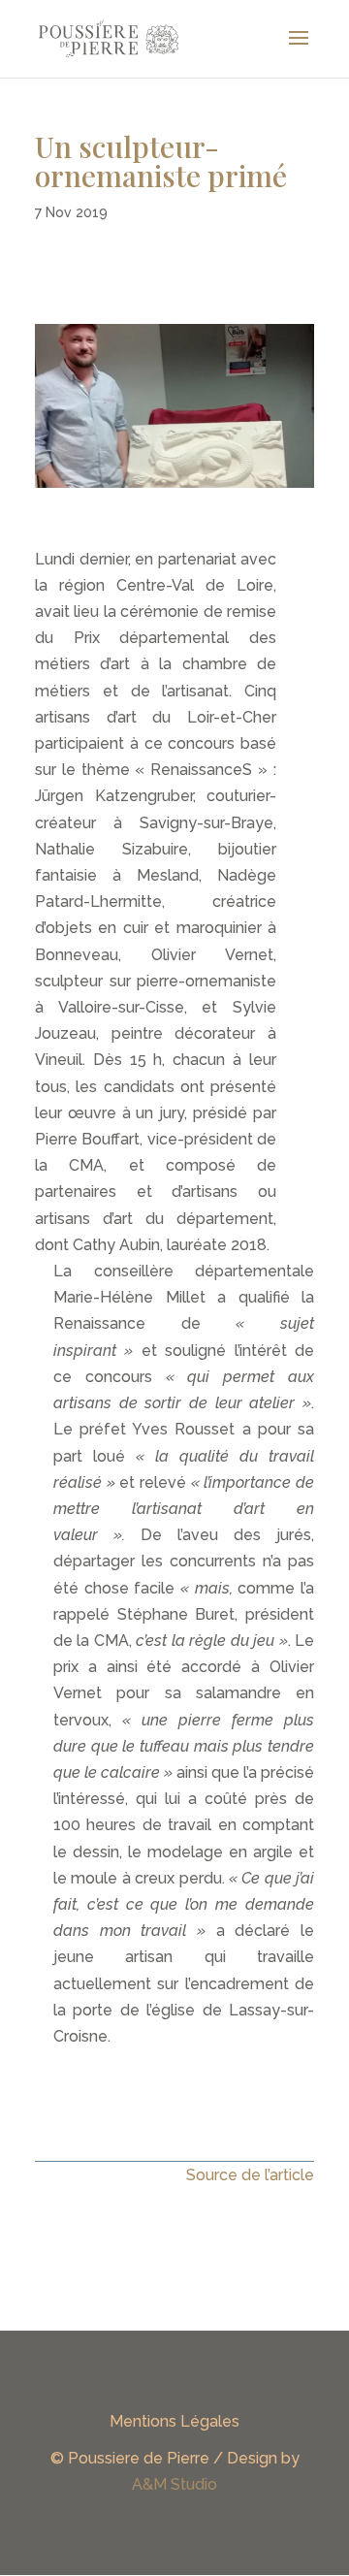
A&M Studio (174, 2484)
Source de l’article (250, 2175)
